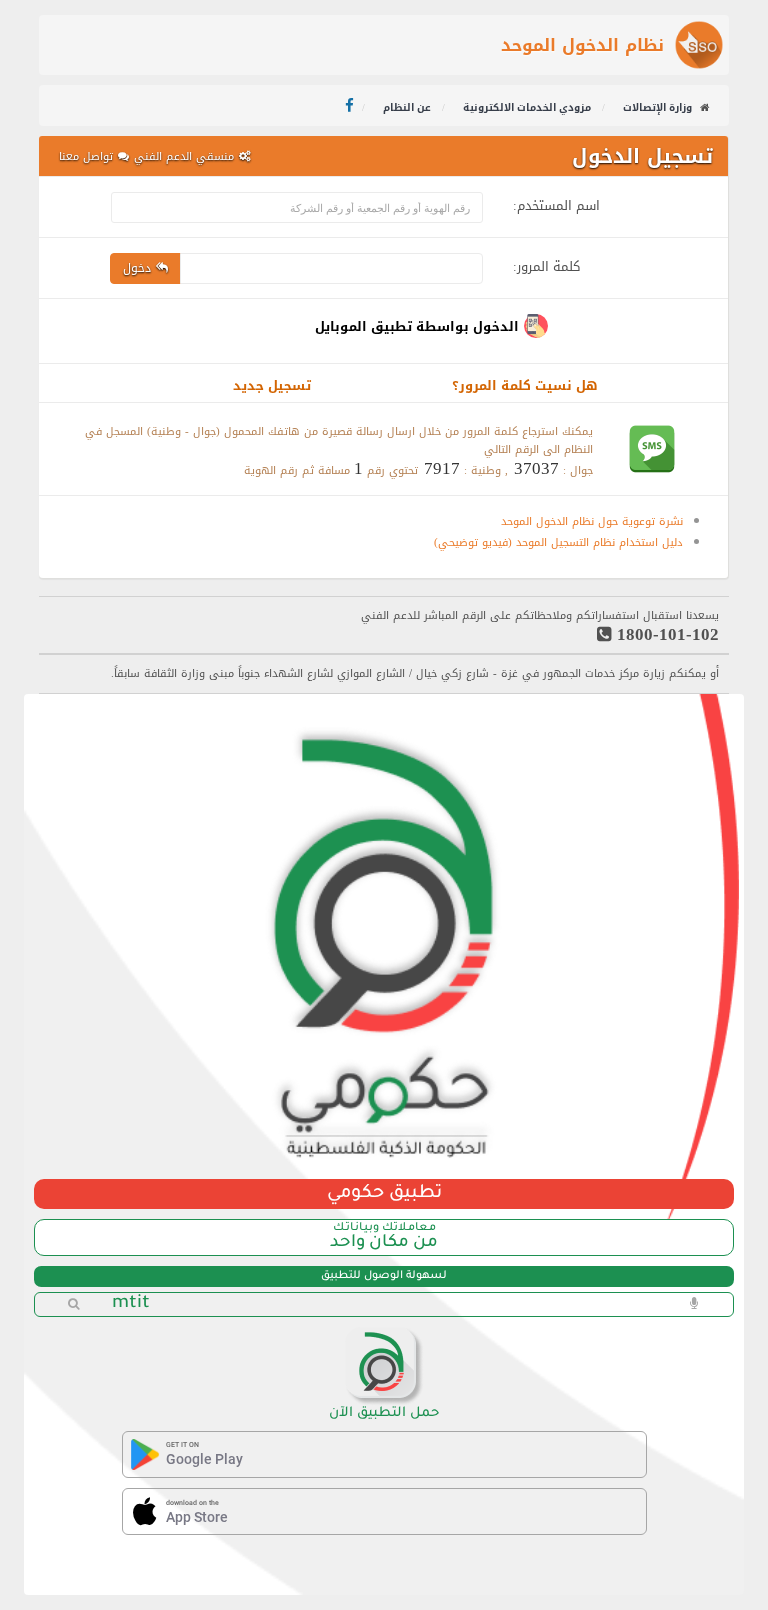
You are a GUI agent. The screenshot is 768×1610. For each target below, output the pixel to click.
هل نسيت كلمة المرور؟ (525, 385)
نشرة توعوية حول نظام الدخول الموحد (592, 521)
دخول (137, 268)
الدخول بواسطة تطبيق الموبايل (417, 326)
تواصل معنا (86, 156)
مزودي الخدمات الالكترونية (528, 107)
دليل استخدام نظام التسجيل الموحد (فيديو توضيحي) (558, 542)
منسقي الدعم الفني (184, 156)
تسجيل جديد (272, 385)
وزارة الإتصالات (657, 107)
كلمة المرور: (546, 263)
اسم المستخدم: (556, 202)
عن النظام (408, 107)
